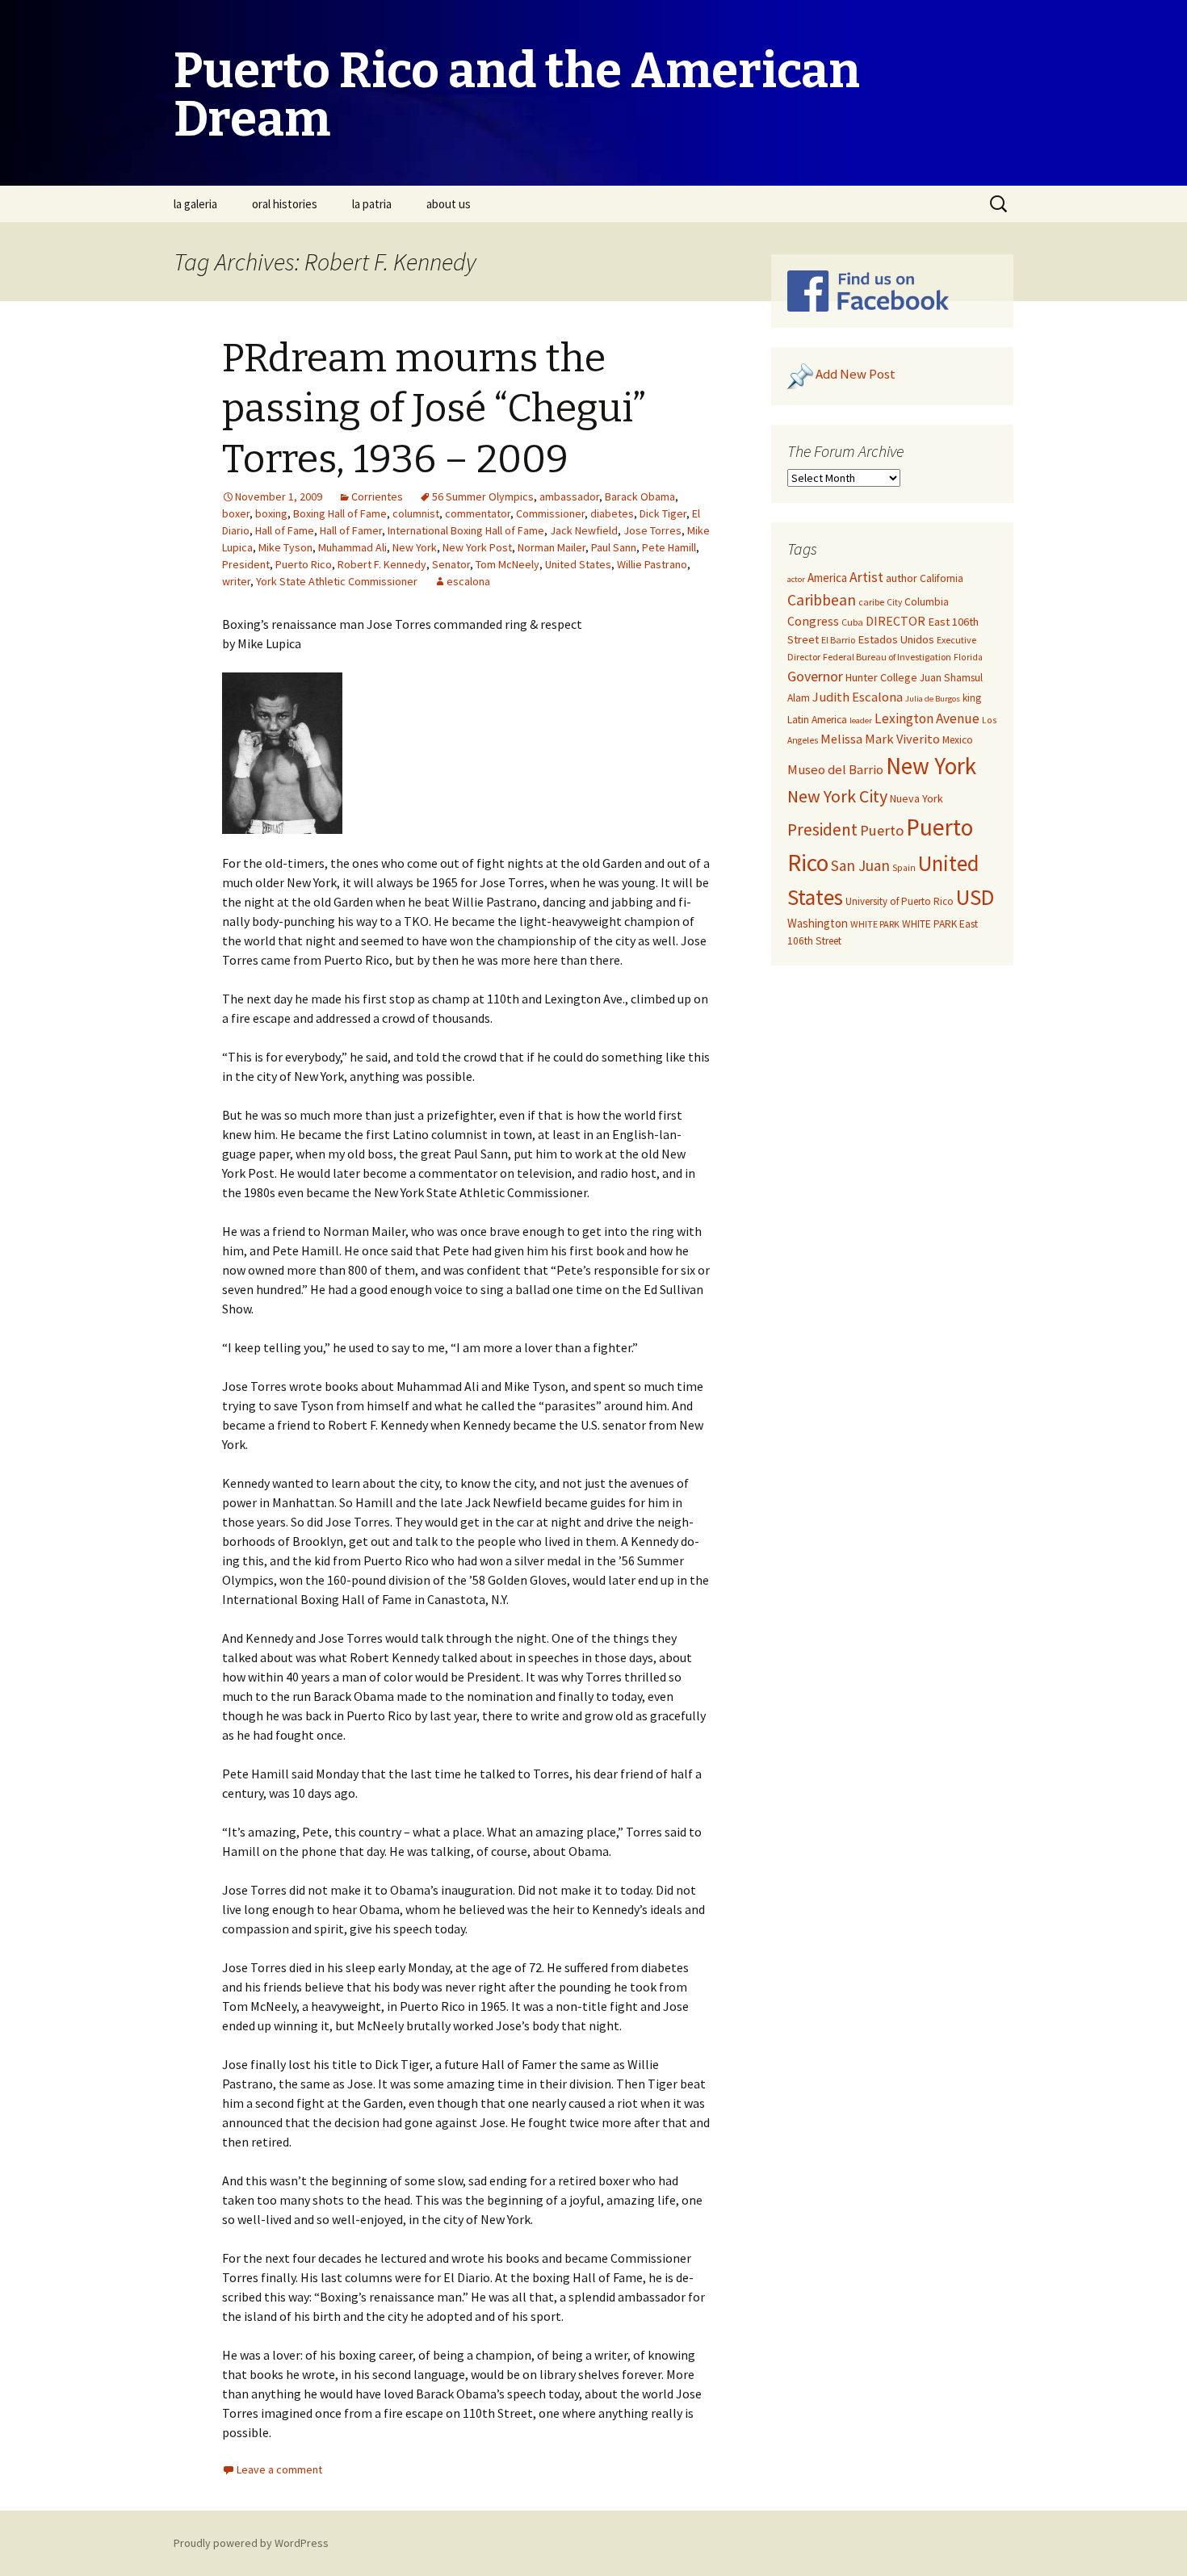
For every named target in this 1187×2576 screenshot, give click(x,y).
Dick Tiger (663, 513)
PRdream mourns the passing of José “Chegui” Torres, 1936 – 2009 (434, 409)
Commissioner (550, 513)
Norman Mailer (552, 547)
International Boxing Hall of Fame (466, 530)
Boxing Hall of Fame (340, 513)
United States (578, 564)
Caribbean (822, 600)
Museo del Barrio (835, 770)
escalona (468, 581)
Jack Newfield (584, 530)
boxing (271, 513)
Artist (866, 577)
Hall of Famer (351, 530)
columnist (416, 513)
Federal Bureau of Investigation (887, 657)
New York (415, 547)
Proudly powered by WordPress (251, 2543)
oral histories (285, 204)
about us (449, 204)
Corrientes (377, 496)
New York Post (477, 547)
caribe (871, 602)
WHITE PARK (875, 924)
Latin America (817, 720)
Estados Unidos (896, 639)
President (246, 564)
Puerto (882, 830)
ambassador (569, 496)
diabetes (612, 513)
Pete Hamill (669, 547)
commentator (478, 513)
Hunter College (881, 677)
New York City (837, 796)
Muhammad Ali (352, 547)
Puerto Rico (304, 564)
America (827, 578)
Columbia (927, 602)
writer (236, 581)
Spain (904, 868)
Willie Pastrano (652, 564)
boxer (236, 513)
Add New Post (856, 375)
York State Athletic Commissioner (337, 581)
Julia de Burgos (933, 699)
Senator (451, 564)
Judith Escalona (858, 697)
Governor (815, 676)
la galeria (195, 204)
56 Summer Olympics (483, 496)
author (902, 578)
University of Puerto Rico (900, 901)
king (972, 698)
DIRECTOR (895, 621)
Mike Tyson (285, 547)
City (894, 602)
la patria (372, 204)
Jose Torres (652, 530)
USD (975, 897)
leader (861, 720)
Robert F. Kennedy (382, 564)
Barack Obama (640, 496)
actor (796, 579)
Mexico (958, 740)
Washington (818, 923)
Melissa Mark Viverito (880, 739)
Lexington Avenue (927, 718)
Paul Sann (614, 547)
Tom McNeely (508, 564)
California (942, 578)
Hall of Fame (285, 530)
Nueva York (916, 798)
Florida (968, 657)
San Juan (860, 865)
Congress (813, 621)
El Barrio (838, 640)
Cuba (852, 622)
